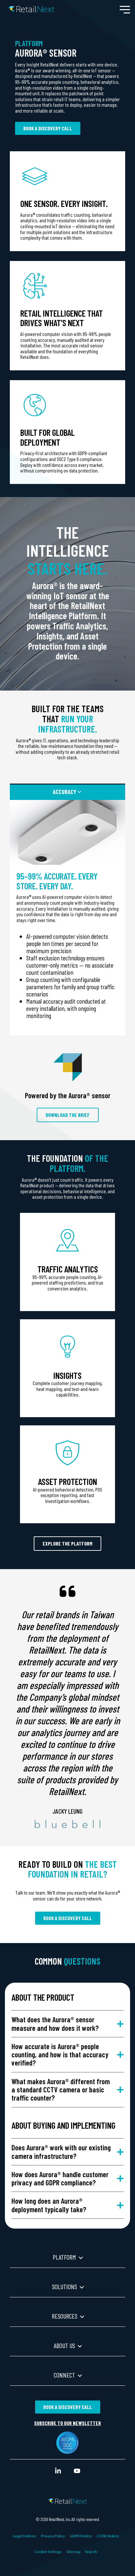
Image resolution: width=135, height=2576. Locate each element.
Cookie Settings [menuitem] (48, 2552)
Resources (65, 2316)
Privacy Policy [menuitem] (53, 2536)
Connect (64, 2375)
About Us (64, 2345)
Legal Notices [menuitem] (25, 2536)
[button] (125, 9)
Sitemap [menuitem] (73, 2552)
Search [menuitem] (91, 2552)
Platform (64, 2257)
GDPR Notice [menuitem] (81, 2536)
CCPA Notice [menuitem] (108, 2536)
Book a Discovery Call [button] (48, 128)
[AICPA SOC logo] (67, 2450)
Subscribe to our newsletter (67, 2423)
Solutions (65, 2287)
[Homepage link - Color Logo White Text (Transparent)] (67, 2500)
